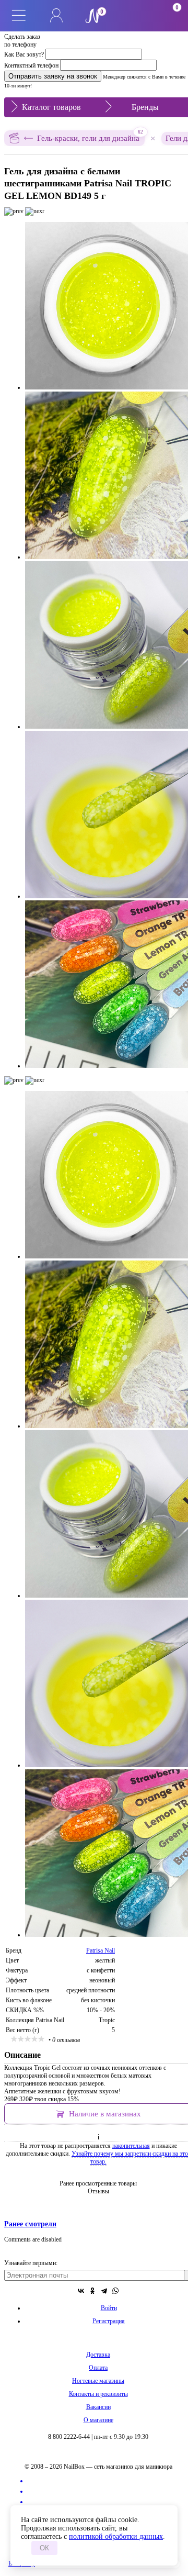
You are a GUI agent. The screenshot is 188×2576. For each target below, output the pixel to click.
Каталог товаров (51, 107)
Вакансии (98, 2407)
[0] (132, 16)
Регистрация (109, 2321)
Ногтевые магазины (98, 2381)
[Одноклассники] (92, 2291)
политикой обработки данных (116, 2536)
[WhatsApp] (115, 2291)
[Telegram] (104, 2291)
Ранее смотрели (30, 2224)
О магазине (98, 2420)
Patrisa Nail (101, 1950)
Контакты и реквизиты (98, 2394)
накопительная (131, 2146)
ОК (44, 2548)
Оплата (98, 2368)
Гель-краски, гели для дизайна (90, 136)
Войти (109, 2308)
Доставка (98, 2355)
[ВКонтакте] (81, 2291)
